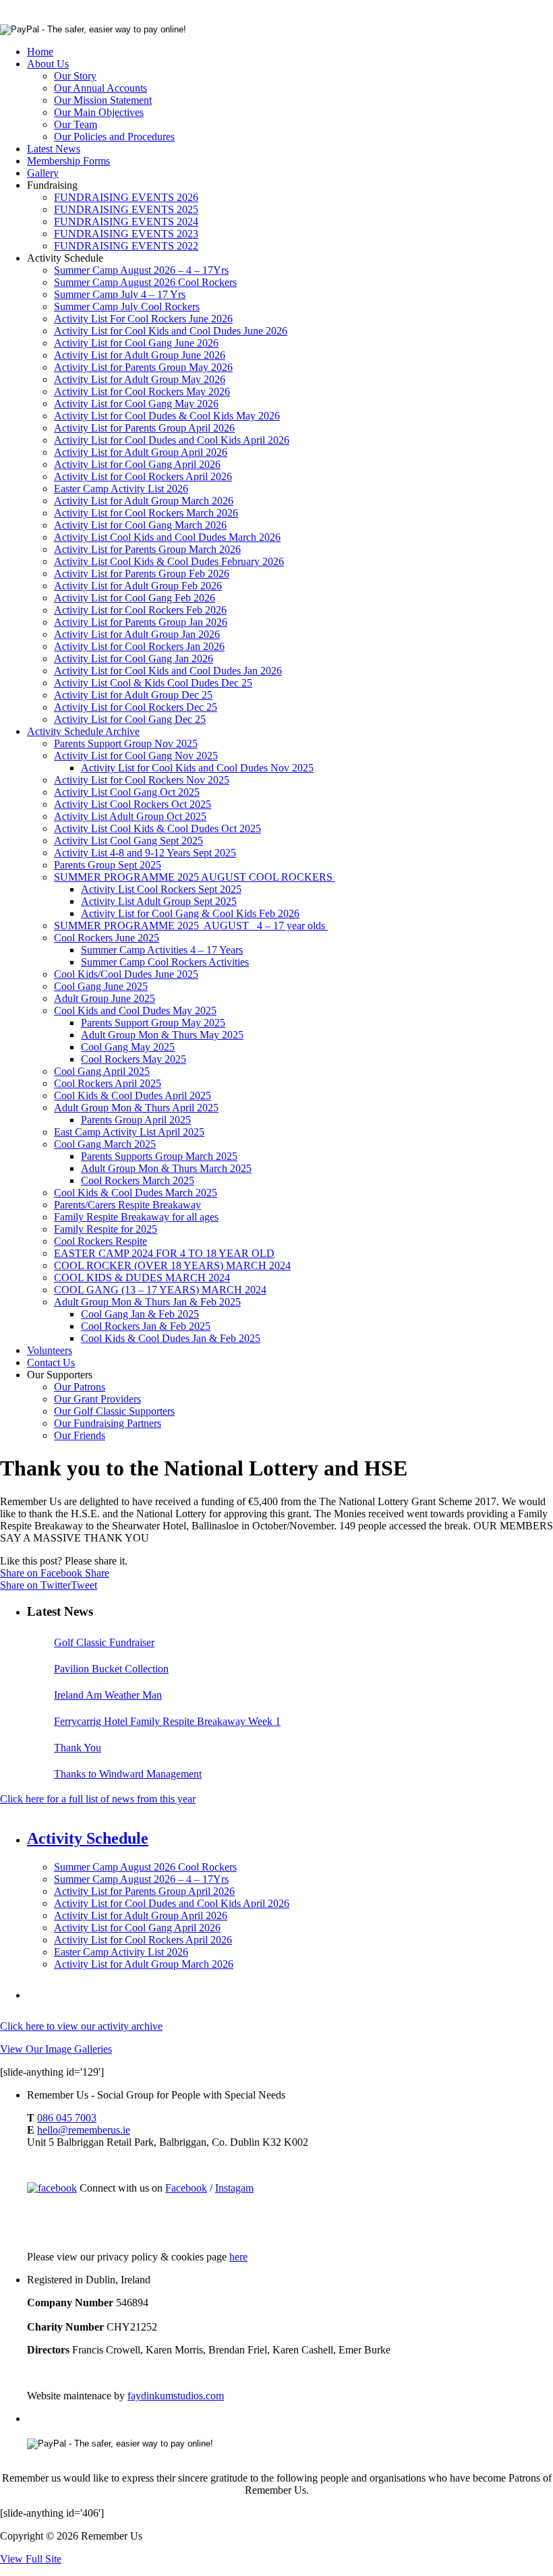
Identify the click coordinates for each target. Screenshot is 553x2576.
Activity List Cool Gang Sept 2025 (128, 841)
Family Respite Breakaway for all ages (136, 1217)
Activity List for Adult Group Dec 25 (133, 695)
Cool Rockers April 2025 (108, 1083)
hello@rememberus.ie (84, 2130)
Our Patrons (80, 1387)
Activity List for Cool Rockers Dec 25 (136, 707)
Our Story (75, 76)
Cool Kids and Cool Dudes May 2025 (135, 1011)
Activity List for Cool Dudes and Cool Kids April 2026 (172, 440)
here (238, 2257)
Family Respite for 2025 (106, 1229)
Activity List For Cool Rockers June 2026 (143, 319)
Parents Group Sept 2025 (108, 865)
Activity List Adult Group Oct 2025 (130, 816)
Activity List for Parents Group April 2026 (144, 428)
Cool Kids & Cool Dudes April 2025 (133, 1095)
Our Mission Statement (103, 100)
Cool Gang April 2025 (102, 1071)
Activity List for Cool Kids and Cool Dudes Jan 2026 (168, 671)
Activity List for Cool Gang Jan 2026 (134, 658)
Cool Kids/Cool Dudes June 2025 (126, 974)
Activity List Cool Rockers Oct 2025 (133, 804)
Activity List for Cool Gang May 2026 (136, 404)
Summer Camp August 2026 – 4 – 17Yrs (141, 270)
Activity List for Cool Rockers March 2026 (146, 513)
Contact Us (51, 1363)
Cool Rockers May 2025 (134, 1059)
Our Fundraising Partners (108, 1423)
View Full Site (31, 2559)
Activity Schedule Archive (83, 731)
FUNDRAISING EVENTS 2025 (126, 209)
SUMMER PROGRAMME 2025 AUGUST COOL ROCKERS (195, 877)
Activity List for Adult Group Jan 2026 (137, 634)
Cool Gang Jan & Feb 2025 (140, 1314)
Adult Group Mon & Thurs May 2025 (162, 1035)
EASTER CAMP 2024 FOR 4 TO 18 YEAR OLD (164, 1253)
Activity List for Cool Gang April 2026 (137, 464)
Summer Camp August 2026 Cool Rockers (145, 282)
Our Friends (80, 1435)
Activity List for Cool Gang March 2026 (140, 525)
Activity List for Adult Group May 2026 (140, 379)
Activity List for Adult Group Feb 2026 (138, 586)
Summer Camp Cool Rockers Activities (165, 962)
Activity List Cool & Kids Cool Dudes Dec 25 (153, 683)
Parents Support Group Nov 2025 (126, 743)
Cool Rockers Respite (100, 1241)
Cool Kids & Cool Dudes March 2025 (136, 1193)
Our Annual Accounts (100, 88)
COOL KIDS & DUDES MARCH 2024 (142, 1278)
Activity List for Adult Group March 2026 (144, 501)
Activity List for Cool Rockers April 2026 (143, 476)
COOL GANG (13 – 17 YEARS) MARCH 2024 (160, 1290)
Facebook (186, 2188)
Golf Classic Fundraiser (104, 1642)
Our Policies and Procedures (114, 137)
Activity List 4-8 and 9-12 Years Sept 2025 (145, 853)
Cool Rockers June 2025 (107, 938)
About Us (48, 64)
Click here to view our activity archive (81, 2026)
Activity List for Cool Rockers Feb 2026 (140, 610)
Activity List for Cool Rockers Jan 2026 (139, 646)
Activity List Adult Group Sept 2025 (159, 901)
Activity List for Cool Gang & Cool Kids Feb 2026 (190, 913)
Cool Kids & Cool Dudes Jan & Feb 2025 (171, 1338)
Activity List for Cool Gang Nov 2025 (136, 756)
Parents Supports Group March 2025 (159, 1156)
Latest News (54, 149)
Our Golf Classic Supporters (114, 1411)
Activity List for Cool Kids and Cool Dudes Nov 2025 (197, 768)
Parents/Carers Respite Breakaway (127, 1205)
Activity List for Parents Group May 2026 (143, 367)
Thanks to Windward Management (128, 1774)
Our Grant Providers (97, 1399)
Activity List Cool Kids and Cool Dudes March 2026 (167, 537)
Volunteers (50, 1350)
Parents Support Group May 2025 (153, 1023)
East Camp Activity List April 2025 (129, 1132)
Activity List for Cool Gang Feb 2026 (135, 598)
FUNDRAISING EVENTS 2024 (126, 222)
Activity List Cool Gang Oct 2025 (127, 792)
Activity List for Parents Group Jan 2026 (141, 622)
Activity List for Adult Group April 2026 (141, 452)
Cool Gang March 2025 (105, 1144)
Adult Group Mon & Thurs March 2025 (166, 1168)
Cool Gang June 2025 (101, 986)
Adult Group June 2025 (105, 998)
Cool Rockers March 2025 (138, 1180)
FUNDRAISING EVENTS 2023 (126, 234)
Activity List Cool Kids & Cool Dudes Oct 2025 (157, 828)
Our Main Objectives (99, 112)
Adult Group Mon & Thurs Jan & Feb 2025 (147, 1302)
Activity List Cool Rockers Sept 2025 (161, 889)
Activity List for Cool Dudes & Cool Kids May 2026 (167, 416)
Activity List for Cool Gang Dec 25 (130, 719)
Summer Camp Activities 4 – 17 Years (162, 950)
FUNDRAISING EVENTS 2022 (126, 246)
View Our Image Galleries (56, 2049)
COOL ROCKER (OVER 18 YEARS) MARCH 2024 (172, 1265)
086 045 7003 (67, 2118)
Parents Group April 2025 (136, 1120)
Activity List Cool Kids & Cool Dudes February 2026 (169, 561)
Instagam (234, 2188)
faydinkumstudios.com (176, 2396)
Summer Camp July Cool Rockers (127, 306)
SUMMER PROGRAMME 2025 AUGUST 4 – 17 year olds (191, 926)
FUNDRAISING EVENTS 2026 (126, 197)
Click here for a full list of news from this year (98, 1799)
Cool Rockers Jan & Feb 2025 (146, 1326)
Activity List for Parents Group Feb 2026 (142, 574)
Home (40, 52)
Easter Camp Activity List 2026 (121, 489)
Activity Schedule (88, 1838)
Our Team (76, 124)
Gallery (43, 173)
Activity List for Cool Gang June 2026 (136, 343)
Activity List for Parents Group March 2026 (147, 549)
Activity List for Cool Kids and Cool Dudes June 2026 (171, 331)
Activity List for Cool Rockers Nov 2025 (142, 780)
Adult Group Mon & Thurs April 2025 (136, 1108)
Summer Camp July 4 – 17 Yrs (120, 294)
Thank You (78, 1748)
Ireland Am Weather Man (108, 1695)
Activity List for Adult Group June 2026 (140, 355)
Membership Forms (68, 161)
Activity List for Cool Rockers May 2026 (142, 391)
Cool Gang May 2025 (128, 1047)
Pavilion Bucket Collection (111, 1669)
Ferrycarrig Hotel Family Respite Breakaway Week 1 (167, 1721)
